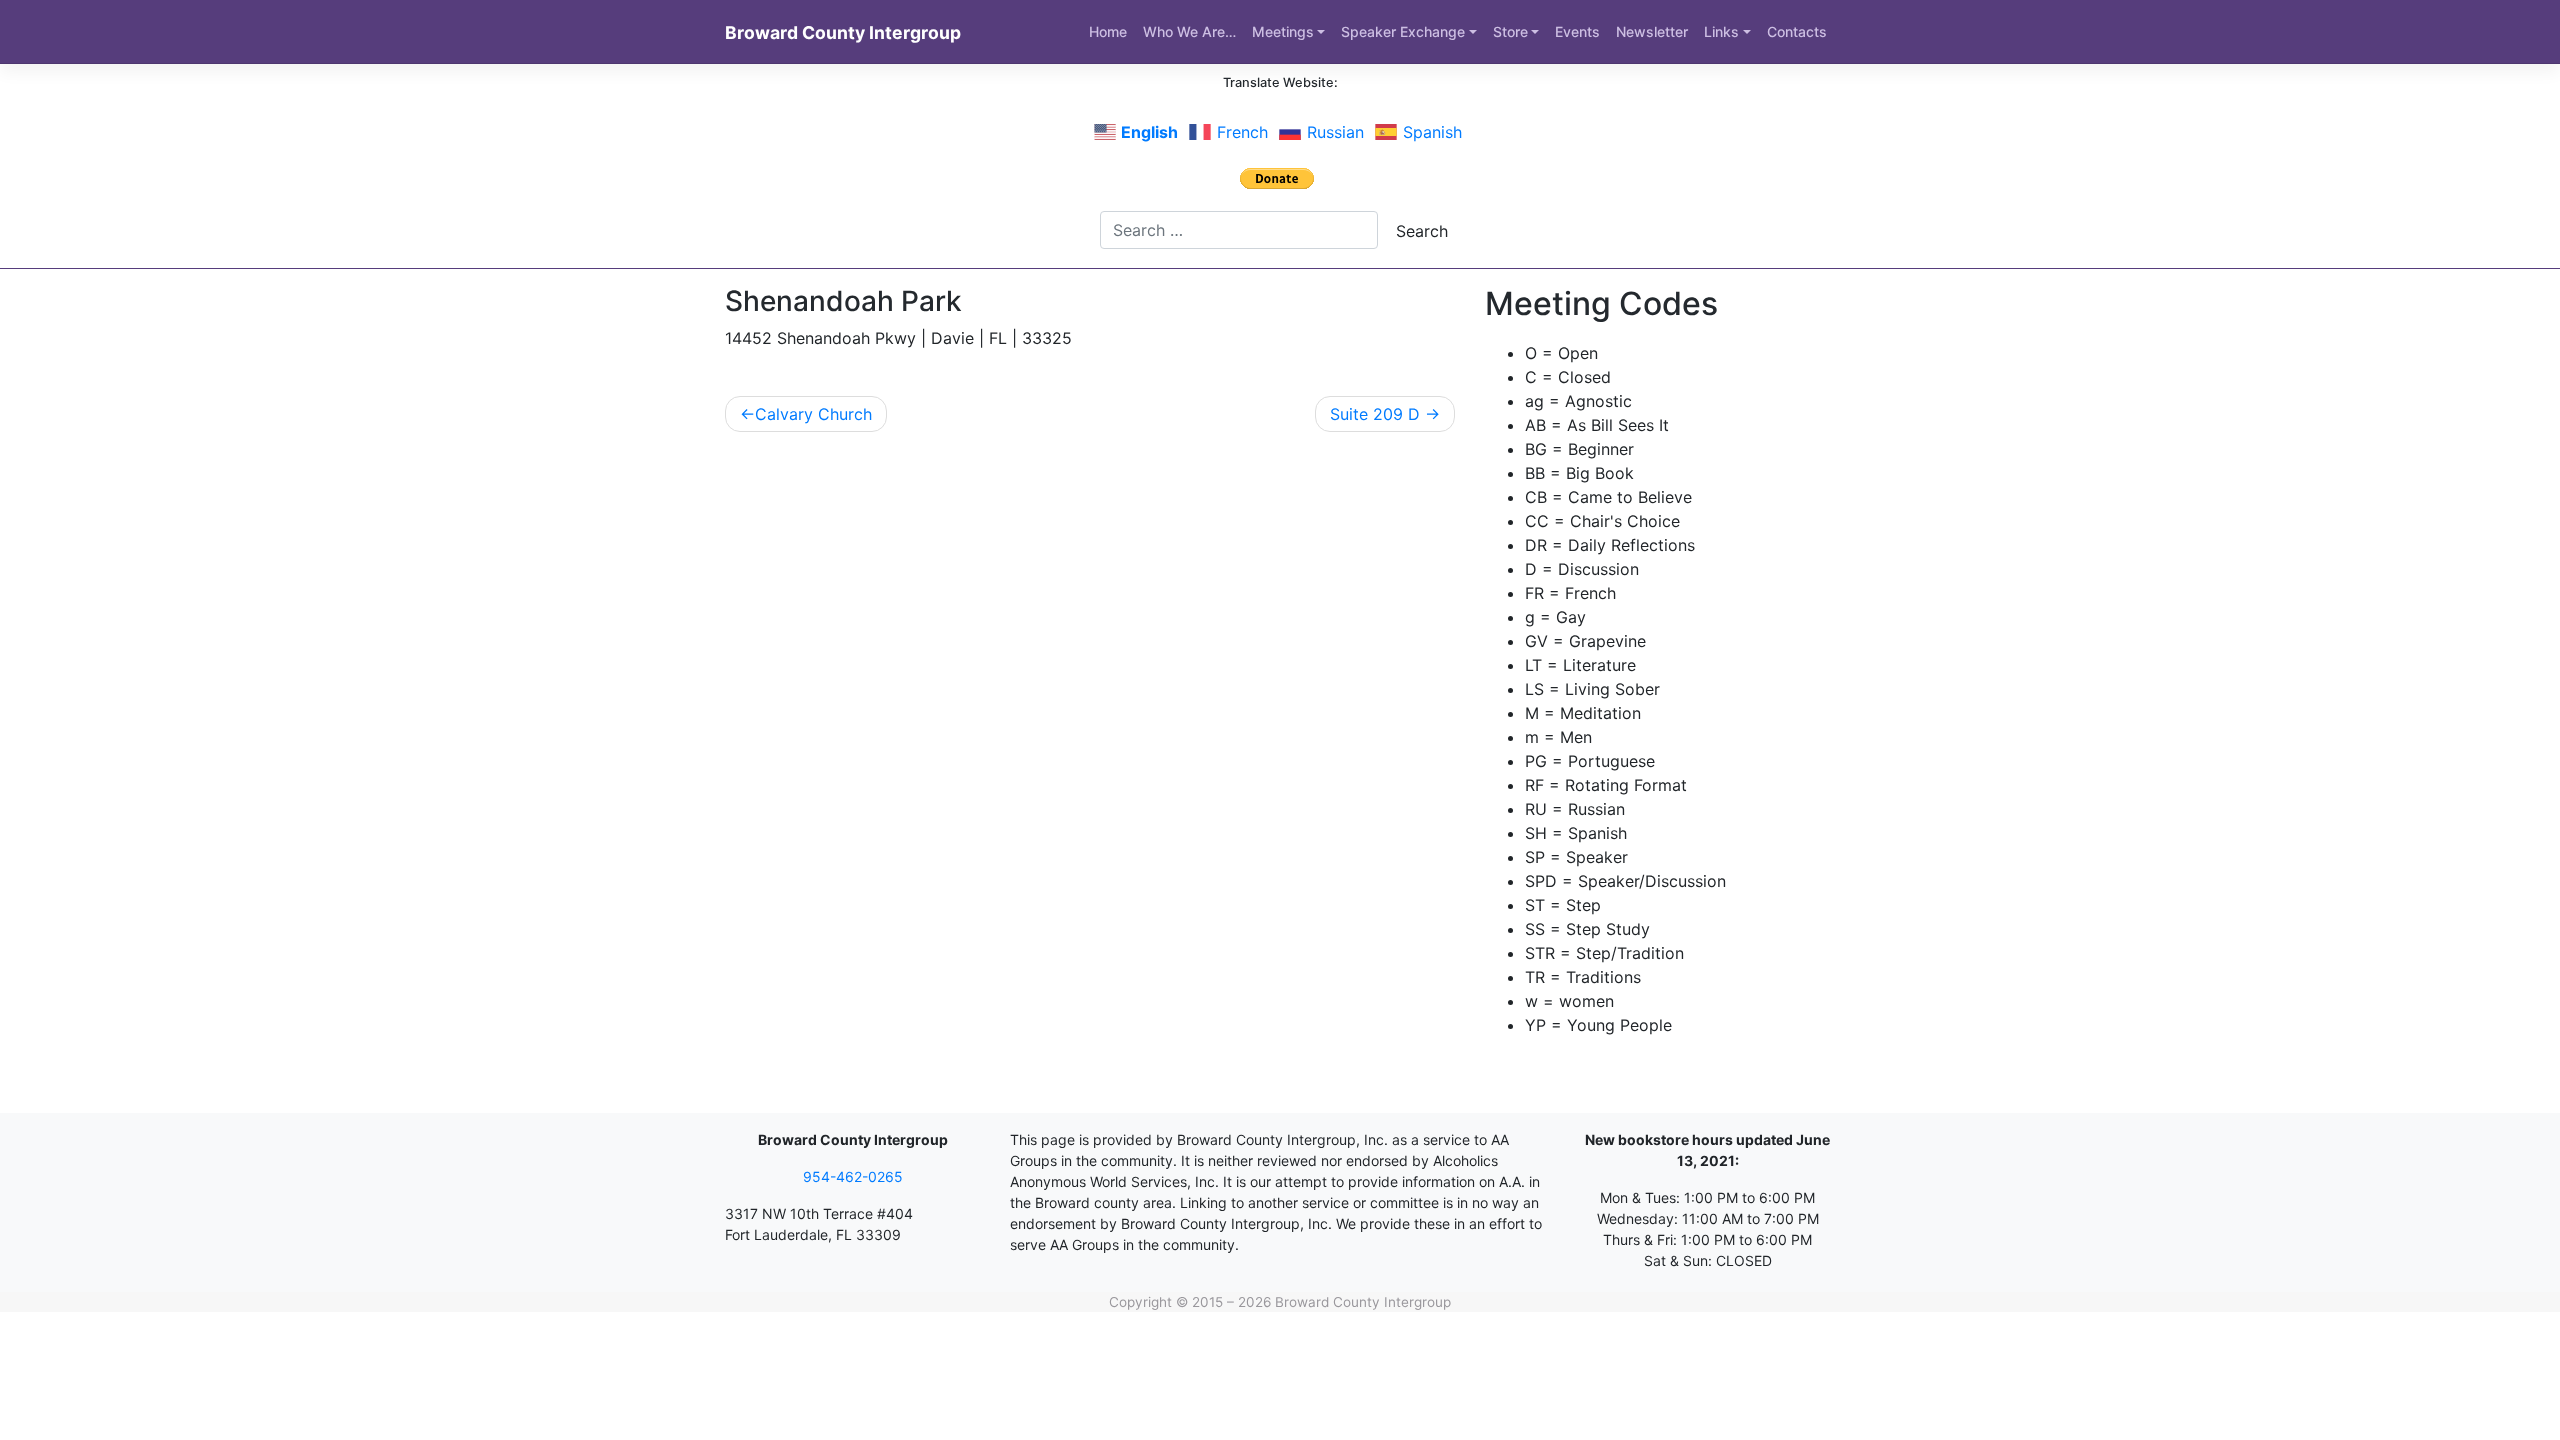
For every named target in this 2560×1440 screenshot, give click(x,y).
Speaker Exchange (1403, 31)
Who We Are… (1189, 31)
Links (1721, 31)
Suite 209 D (1375, 414)
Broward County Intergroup (843, 32)
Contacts (1797, 31)
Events (1577, 31)
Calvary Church (813, 414)
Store (1510, 31)
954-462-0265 (853, 1176)
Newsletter (1652, 31)
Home (1108, 31)
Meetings (1283, 31)
